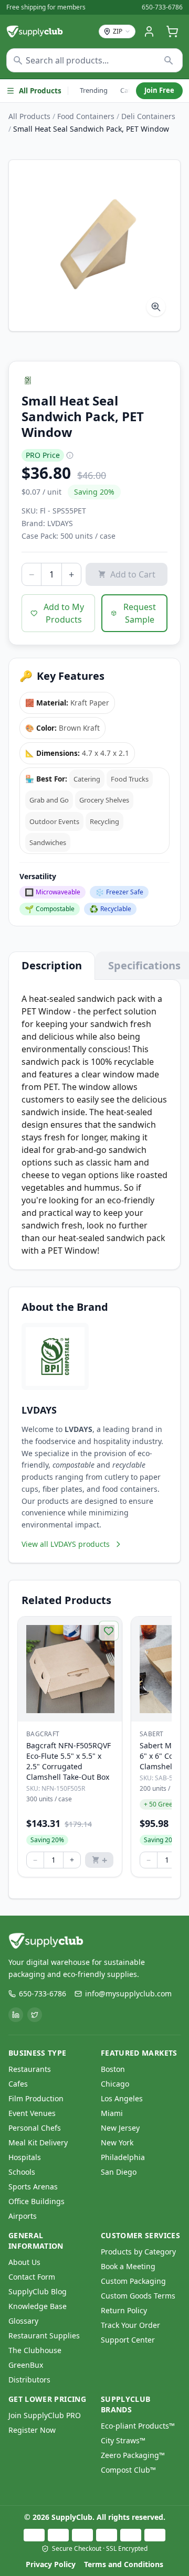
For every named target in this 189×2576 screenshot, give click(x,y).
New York (117, 2142)
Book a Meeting (128, 2266)
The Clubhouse (35, 2350)
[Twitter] (35, 2015)
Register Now (32, 2430)
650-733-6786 (162, 7)
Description (52, 965)
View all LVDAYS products (66, 1544)
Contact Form (32, 2277)
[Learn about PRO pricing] (70, 455)
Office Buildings (36, 2201)
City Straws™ (123, 2440)
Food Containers (86, 116)
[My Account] (149, 31)
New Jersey (120, 2128)
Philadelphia (123, 2157)
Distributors (29, 2380)
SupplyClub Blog (38, 2291)
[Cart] (172, 31)
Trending (94, 90)
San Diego (119, 2172)
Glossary (23, 2321)
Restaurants (30, 2069)
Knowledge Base (38, 2306)
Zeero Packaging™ (133, 2455)
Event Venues (32, 2113)
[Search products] (169, 60)
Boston (113, 2069)
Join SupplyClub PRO (45, 2415)
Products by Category (138, 2252)
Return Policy (124, 2310)
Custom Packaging (133, 2281)
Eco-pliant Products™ (138, 2426)
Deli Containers (148, 116)
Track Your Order (130, 2325)
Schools (22, 2172)
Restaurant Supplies (44, 2335)
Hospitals (25, 2157)
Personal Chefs (35, 2128)
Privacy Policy (51, 2564)
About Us (24, 2262)
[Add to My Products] (109, 1631)
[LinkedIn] (16, 2015)
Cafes (18, 2084)
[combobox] (94, 60)
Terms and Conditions (124, 2564)
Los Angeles (122, 2098)
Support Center (128, 2340)
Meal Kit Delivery (38, 2142)
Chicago (115, 2084)
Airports (23, 2216)
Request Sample (140, 613)
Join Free (159, 90)
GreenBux (26, 2365)
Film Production (36, 2098)
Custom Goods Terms (138, 2296)
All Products (40, 91)
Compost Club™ (128, 2470)
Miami (112, 2113)
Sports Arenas (33, 2187)
